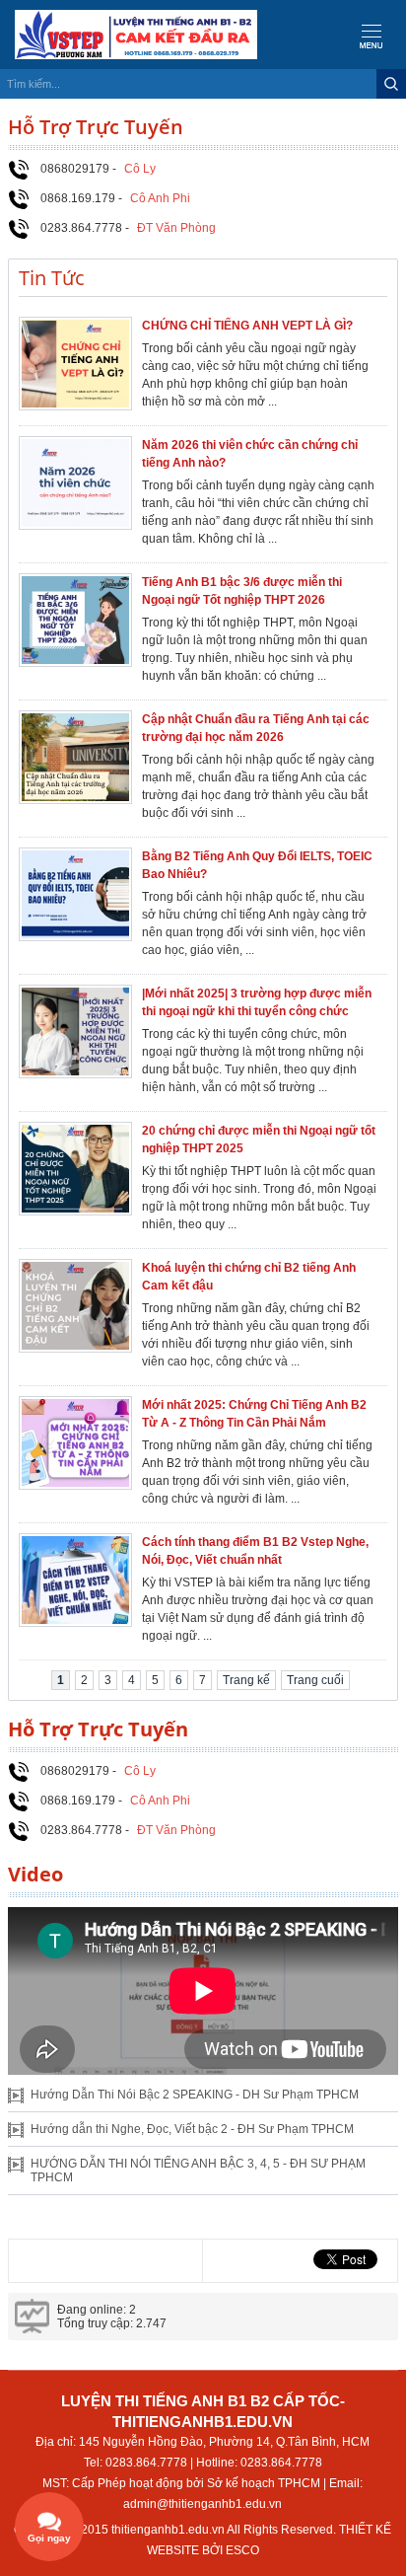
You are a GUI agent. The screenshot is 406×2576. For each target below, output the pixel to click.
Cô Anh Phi (160, 198)
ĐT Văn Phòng (176, 228)
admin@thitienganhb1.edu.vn (203, 2504)
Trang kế (246, 1680)
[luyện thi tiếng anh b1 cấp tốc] (129, 35)
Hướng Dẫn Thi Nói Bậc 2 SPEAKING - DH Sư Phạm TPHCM (195, 2095)
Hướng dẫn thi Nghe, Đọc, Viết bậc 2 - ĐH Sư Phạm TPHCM (192, 2129)
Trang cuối (315, 1680)
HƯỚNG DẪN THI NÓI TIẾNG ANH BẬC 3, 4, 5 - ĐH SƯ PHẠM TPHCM (198, 2171)
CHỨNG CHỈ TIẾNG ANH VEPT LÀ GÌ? (247, 326)
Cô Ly (140, 169)
